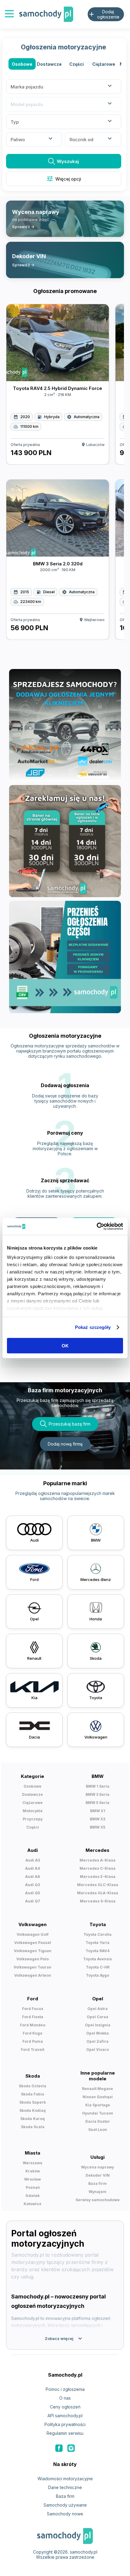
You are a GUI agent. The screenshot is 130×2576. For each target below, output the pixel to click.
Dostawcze (49, 64)
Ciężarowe (104, 64)
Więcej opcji (64, 179)
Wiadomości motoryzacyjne (65, 2479)
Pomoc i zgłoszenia (65, 2389)
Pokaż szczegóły (93, 1327)
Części (76, 64)
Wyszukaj (68, 161)
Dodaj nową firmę (65, 1444)
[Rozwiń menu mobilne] (9, 14)
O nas (65, 2398)
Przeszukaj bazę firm (70, 1424)
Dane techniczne (65, 2487)
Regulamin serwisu (65, 2433)
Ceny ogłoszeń (65, 2407)
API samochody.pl (65, 2416)
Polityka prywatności (65, 2424)
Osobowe (22, 64)
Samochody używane (65, 2505)
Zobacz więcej (64, 2338)
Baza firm (65, 2496)
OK (65, 1345)
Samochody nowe (65, 2514)
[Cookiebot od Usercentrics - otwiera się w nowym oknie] (97, 1226)
